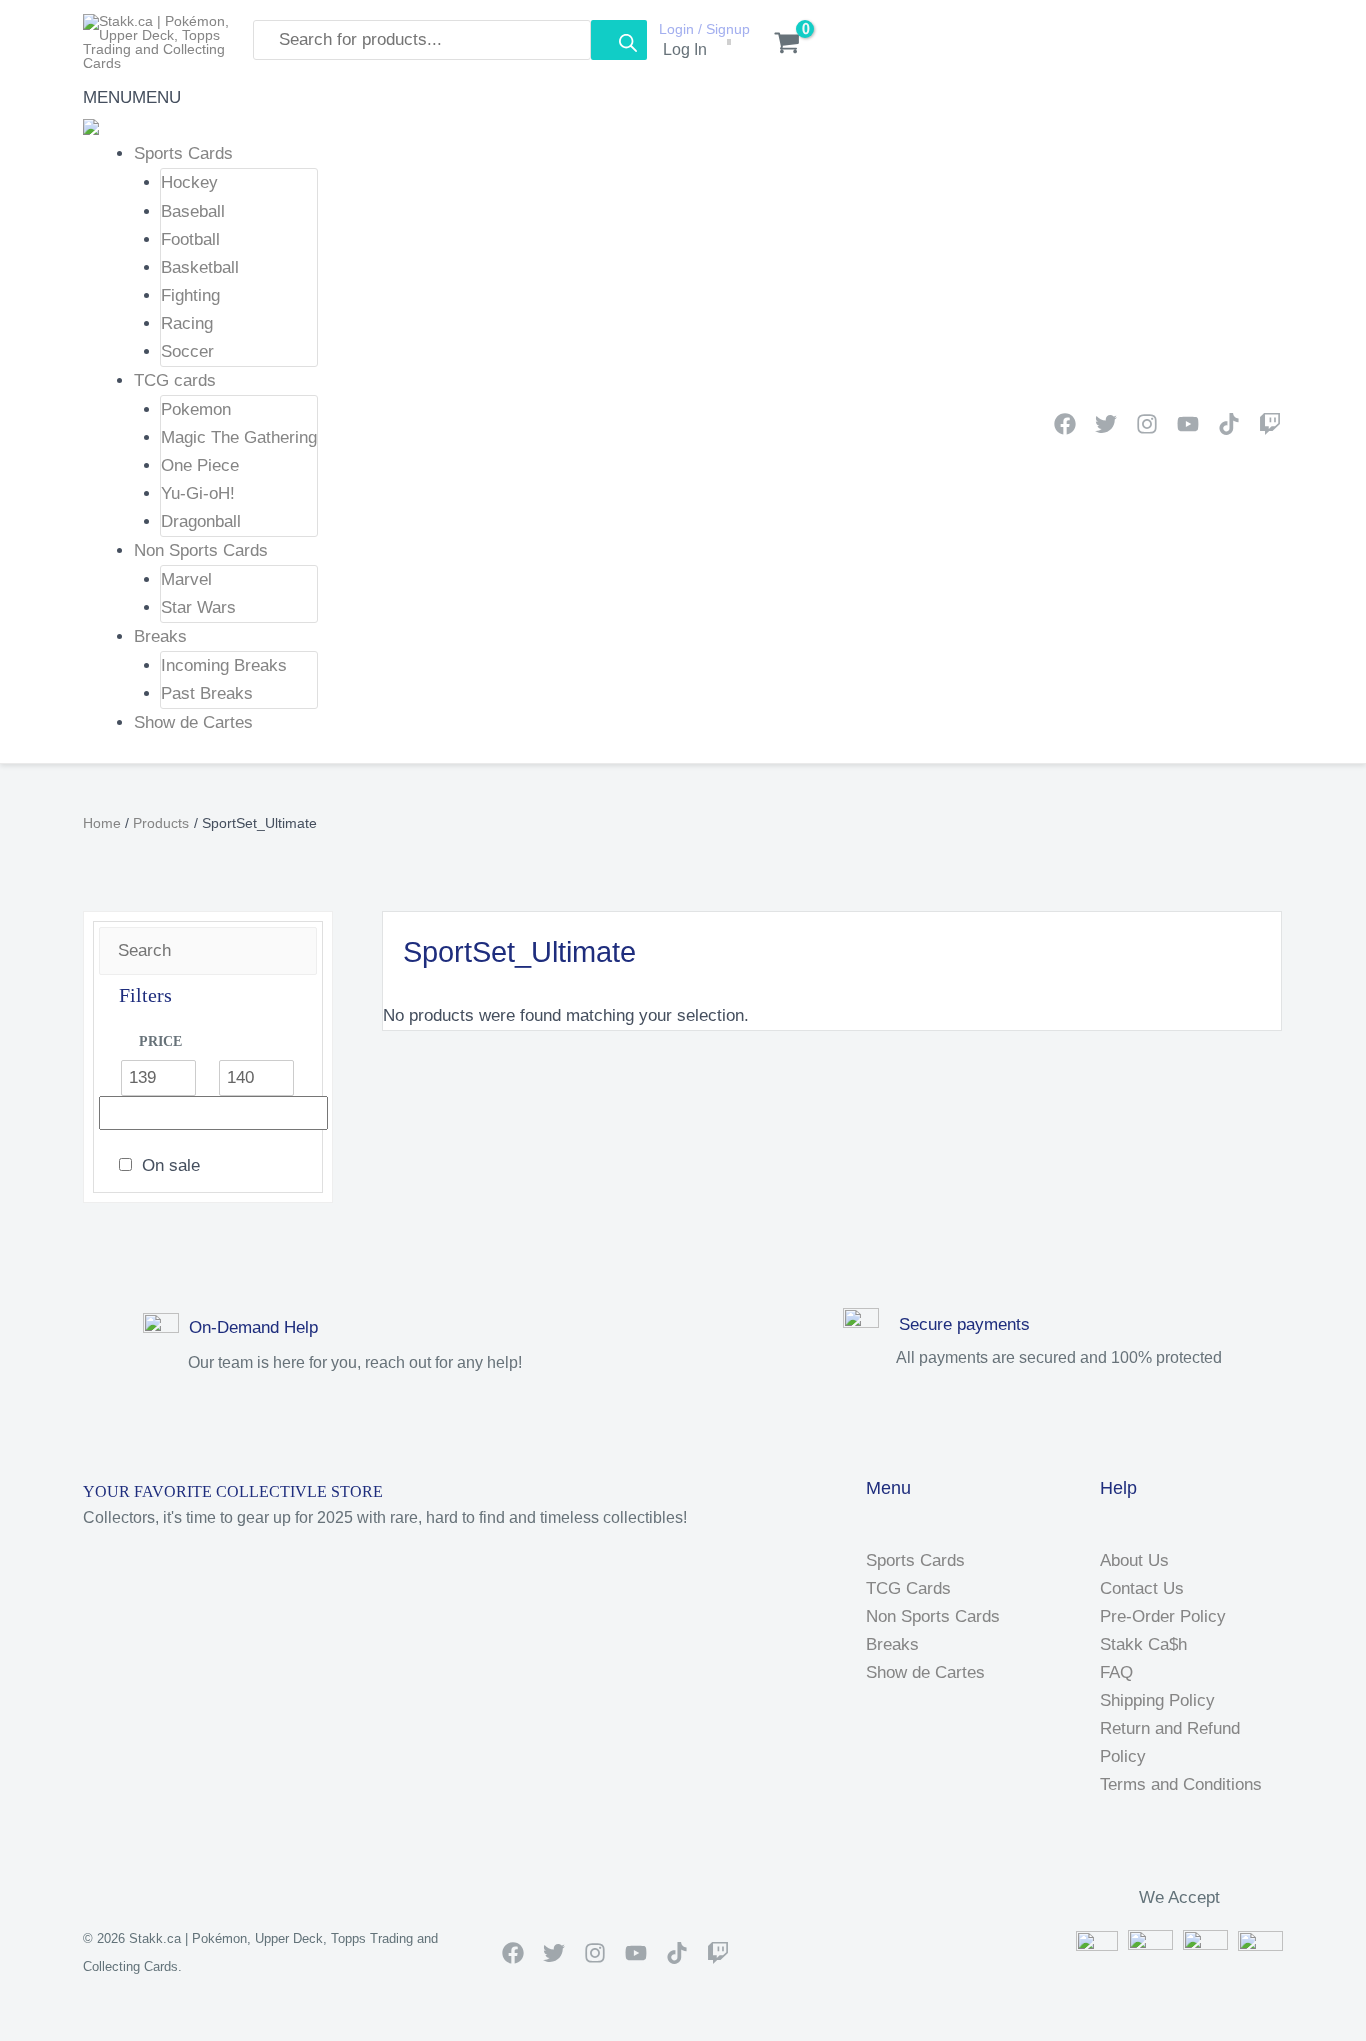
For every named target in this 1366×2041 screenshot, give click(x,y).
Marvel (186, 579)
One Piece (200, 465)
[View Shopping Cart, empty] (777, 45)
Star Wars (198, 607)
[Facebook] (1065, 424)
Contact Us (1142, 1588)
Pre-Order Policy (1163, 1616)
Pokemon (196, 409)
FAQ (1116, 1672)
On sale (171, 1165)
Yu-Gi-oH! (198, 493)
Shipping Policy (1157, 1700)
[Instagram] (1147, 424)
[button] (132, 97)
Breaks (160, 636)
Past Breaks (207, 693)
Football (190, 238)
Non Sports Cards (201, 550)
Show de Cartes (193, 722)
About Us (1134, 1560)
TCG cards (175, 379)
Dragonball (201, 521)
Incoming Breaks (224, 665)
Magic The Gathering (239, 437)
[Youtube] (1188, 424)
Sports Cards (183, 153)
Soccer (187, 350)
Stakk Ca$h (1143, 1644)
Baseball (193, 210)
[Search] (619, 40)
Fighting (190, 294)
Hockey (189, 182)
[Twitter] (1106, 424)
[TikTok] (1229, 424)
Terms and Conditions (1181, 1784)
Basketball (200, 266)
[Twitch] (1270, 424)
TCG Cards (908, 1588)
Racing (187, 322)
